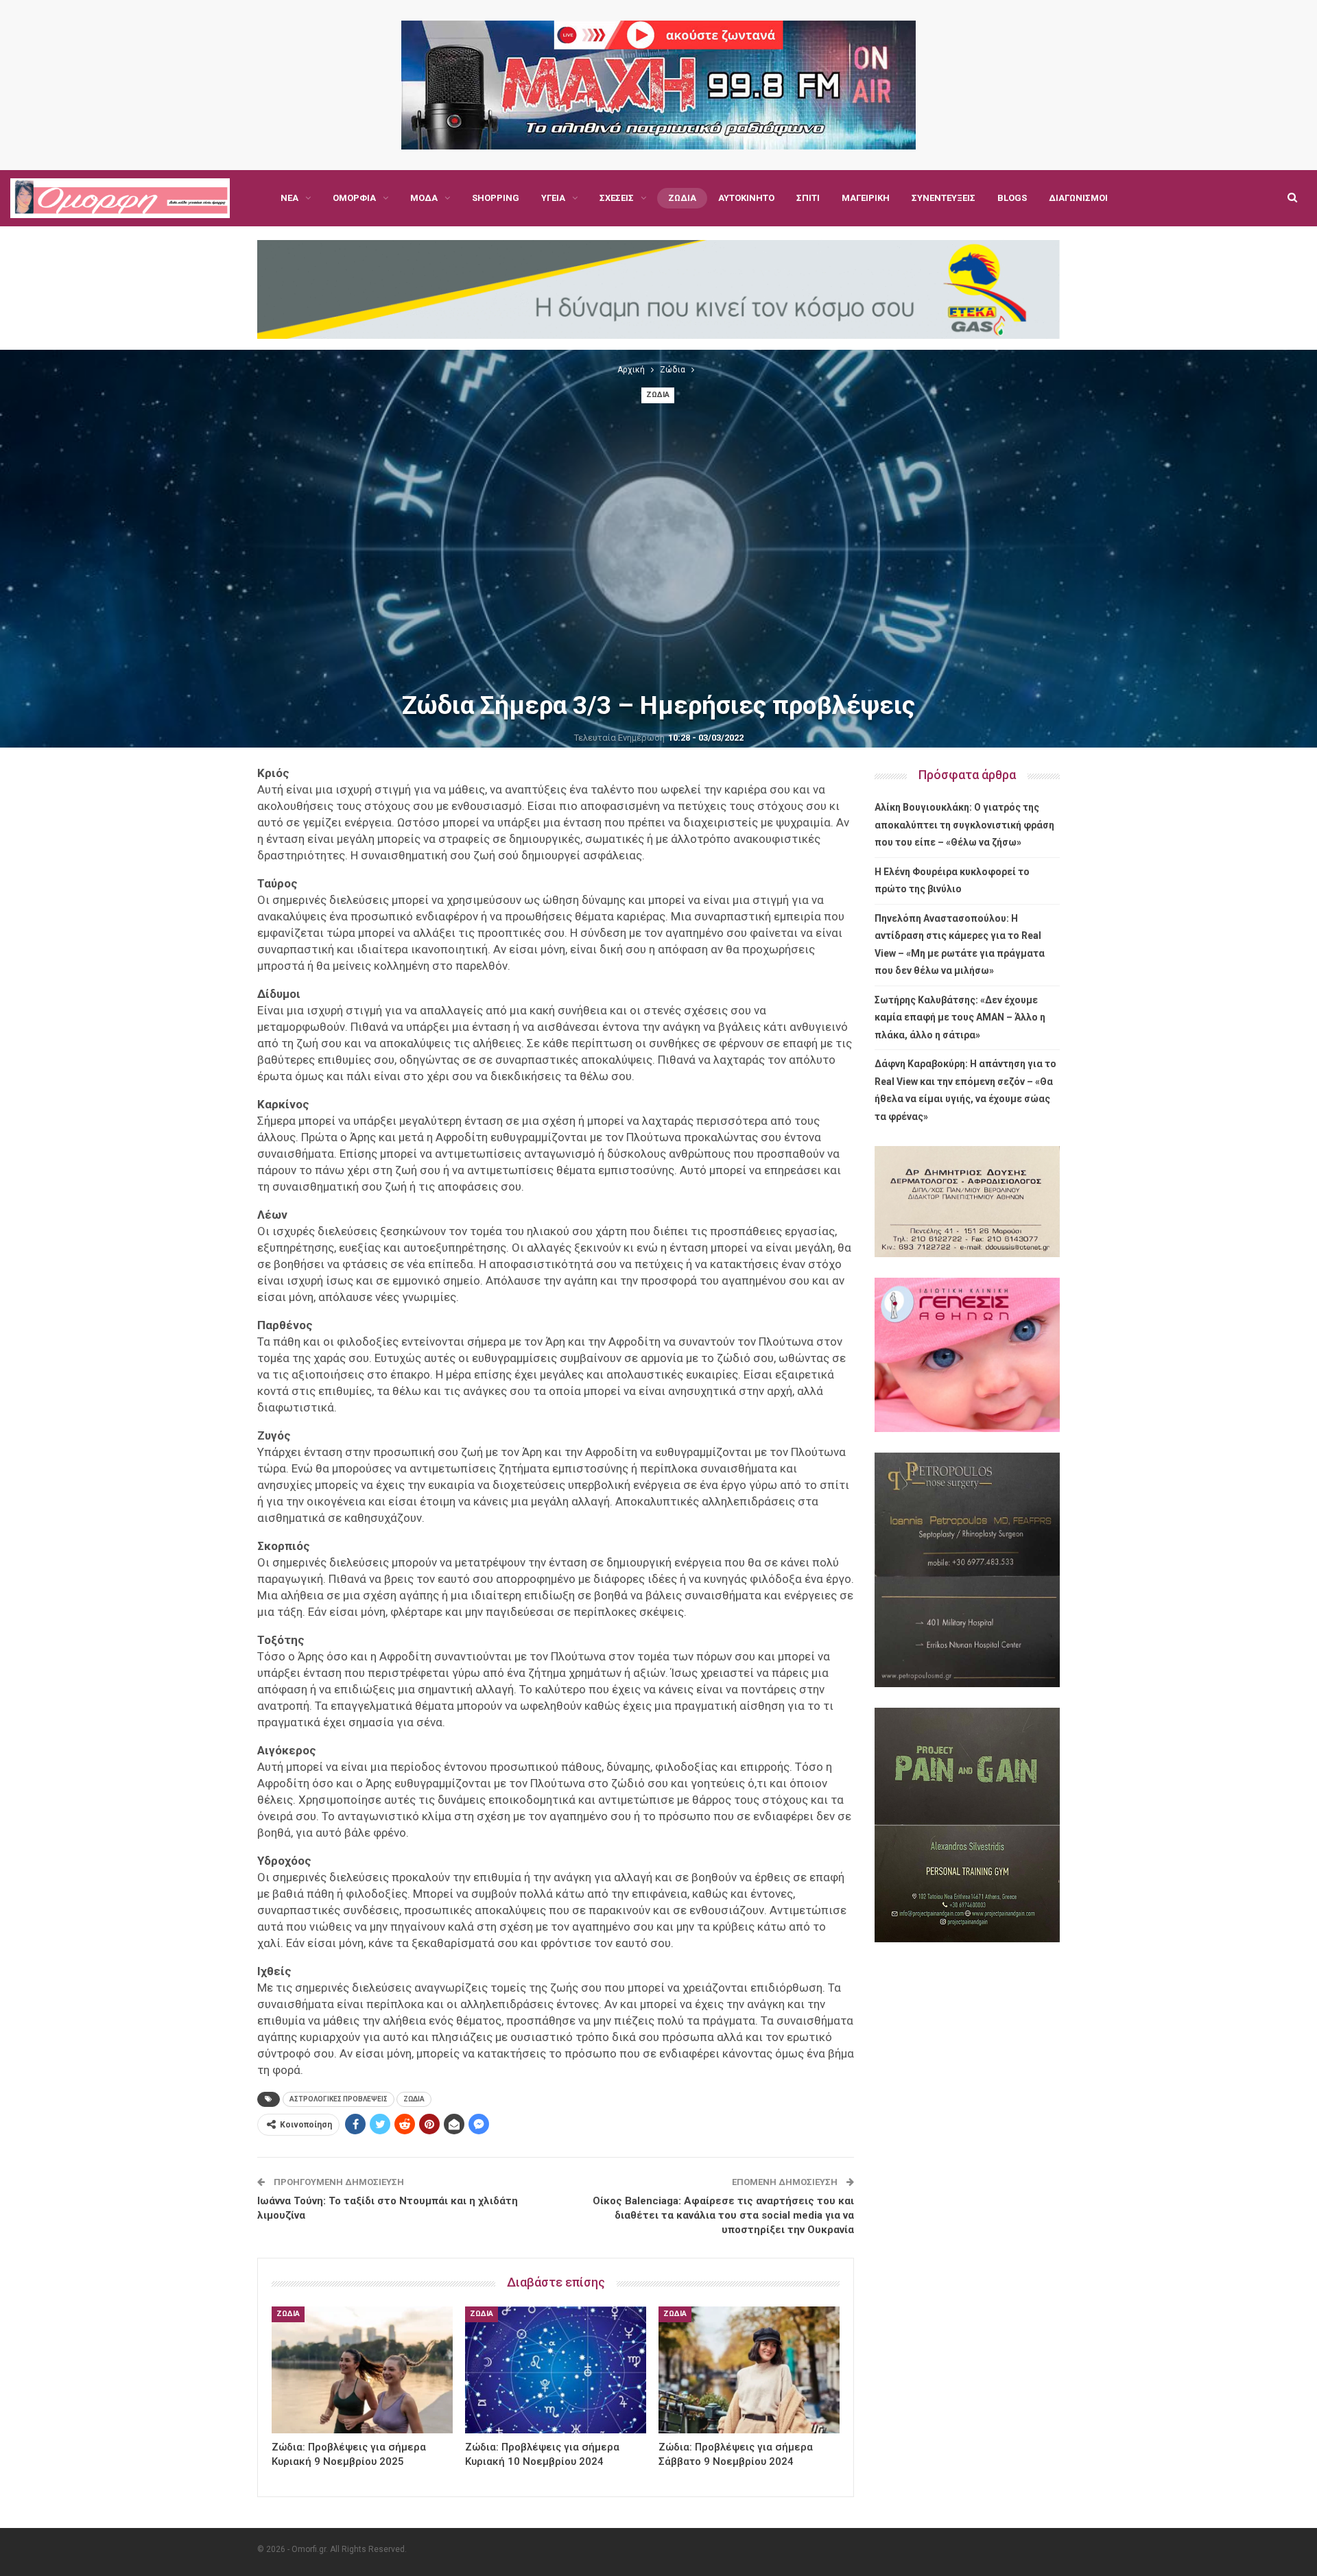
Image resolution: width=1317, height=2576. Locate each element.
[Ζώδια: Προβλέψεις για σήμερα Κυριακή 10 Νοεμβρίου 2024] (556, 2370)
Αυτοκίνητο (746, 198)
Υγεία (553, 198)
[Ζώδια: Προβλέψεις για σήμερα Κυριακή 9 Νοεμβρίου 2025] (362, 2370)
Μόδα (424, 198)
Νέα (289, 198)
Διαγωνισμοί (1078, 198)
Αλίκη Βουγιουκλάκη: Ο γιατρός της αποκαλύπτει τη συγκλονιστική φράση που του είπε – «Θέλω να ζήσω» (964, 825)
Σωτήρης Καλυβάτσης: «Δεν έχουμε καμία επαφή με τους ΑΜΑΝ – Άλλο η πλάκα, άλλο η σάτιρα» (960, 1017)
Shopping (496, 198)
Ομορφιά (354, 198)
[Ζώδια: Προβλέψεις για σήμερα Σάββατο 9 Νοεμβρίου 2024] (749, 2370)
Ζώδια (682, 198)
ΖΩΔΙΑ (414, 2099)
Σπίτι (808, 198)
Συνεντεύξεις (944, 198)
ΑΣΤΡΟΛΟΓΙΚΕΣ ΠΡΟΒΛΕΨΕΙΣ (339, 2099)
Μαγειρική (866, 198)
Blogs (1012, 198)
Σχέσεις (617, 198)
